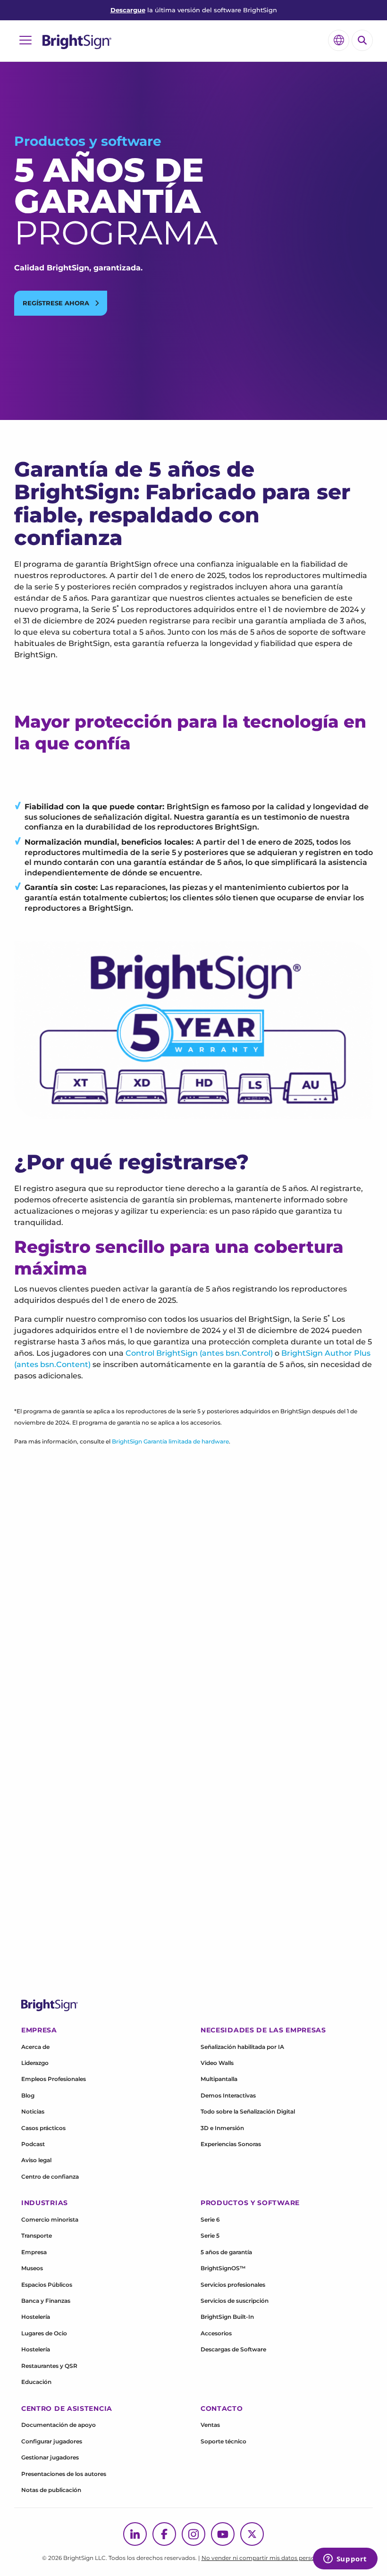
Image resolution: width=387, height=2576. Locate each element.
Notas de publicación (51, 2490)
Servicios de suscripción (235, 2301)
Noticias (33, 2111)
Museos (32, 2268)
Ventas (210, 2425)
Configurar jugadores (52, 2441)
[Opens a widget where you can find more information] (345, 2559)
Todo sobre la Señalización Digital (248, 2111)
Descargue (128, 10)
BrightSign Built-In (227, 2317)
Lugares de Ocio (44, 2333)
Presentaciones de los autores (64, 2474)
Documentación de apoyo (59, 2425)
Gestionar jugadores (50, 2457)
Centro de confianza (50, 2177)
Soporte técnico (223, 2441)
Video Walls (217, 2063)
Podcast (33, 2144)
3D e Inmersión (222, 2128)
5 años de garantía (226, 2252)
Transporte (37, 2236)
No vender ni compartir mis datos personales (265, 2558)
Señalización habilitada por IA (242, 2047)
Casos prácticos (43, 2128)
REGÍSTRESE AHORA (57, 303)
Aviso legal (36, 2160)
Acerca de (35, 2047)
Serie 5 (210, 2236)
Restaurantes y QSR (49, 2366)
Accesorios (216, 2333)
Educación (36, 2382)
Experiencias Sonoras (231, 2144)
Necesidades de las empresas (263, 2030)
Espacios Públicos (47, 2285)
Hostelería (36, 2317)
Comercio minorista (50, 2219)
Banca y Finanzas (46, 2301)
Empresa (34, 2252)
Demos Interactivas (228, 2095)
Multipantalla (219, 2079)
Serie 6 (210, 2219)
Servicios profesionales (233, 2285)
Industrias (45, 2203)
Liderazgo (35, 2063)
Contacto (222, 2408)
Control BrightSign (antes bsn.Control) (199, 1353)
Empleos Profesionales (54, 2079)
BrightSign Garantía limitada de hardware (170, 1441)
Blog (28, 2095)
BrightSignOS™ (223, 2268)
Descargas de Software (233, 2349)
